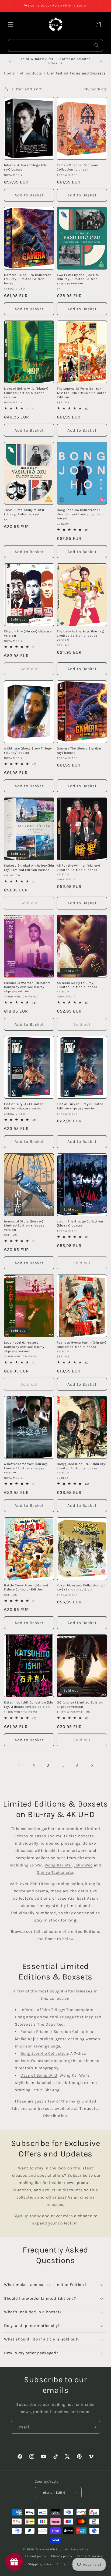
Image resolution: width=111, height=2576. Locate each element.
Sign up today (27, 2216)
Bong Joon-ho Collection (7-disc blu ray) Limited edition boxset (80, 514)
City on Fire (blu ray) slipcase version (28, 633)
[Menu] (11, 25)
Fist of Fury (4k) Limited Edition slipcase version (24, 1106)
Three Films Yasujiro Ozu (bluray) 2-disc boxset (24, 512)
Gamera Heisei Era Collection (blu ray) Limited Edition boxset (28, 279)
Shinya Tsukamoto (55, 1872)
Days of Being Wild (39, 2075)
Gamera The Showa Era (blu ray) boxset (79, 751)
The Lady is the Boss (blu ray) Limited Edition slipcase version (81, 636)
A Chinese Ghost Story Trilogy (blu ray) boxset (28, 751)
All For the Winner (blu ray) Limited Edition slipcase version (79, 870)
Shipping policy (40, 2564)
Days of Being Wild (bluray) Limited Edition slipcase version (26, 393)
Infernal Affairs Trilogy (42, 2010)
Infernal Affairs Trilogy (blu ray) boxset (26, 167)
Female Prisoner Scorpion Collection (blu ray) (77, 167)
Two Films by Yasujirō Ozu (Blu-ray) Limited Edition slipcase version (78, 279)
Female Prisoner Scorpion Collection (56, 2032)
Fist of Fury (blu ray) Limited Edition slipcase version (80, 1106)
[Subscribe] (94, 2427)
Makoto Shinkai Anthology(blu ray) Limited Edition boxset (29, 868)
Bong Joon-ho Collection (44, 2053)
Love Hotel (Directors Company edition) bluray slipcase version (24, 1347)
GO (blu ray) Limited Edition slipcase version (80, 1705)
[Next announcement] (101, 6)
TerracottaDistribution (53, 2549)
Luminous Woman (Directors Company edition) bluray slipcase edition (27, 987)
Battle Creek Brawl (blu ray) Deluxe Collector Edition (26, 1587)
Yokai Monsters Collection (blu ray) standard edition (82, 1587)
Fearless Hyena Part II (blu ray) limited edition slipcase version (81, 1347)
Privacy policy (62, 2556)
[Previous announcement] (10, 6)
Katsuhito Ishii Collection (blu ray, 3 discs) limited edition (29, 1705)
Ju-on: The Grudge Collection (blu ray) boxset (80, 1224)
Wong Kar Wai (58, 1865)
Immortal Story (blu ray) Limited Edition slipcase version (24, 1226)
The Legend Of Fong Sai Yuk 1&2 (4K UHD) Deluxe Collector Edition (81, 393)
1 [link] (19, 1766)
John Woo (83, 1865)
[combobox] (55, 45)
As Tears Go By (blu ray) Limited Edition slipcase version (77, 987)
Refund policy (35, 2556)
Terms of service (90, 2556)
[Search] (97, 45)
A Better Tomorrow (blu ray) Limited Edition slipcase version (26, 1468)
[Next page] (92, 1766)
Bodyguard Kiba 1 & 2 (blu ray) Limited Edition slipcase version (82, 1468)
